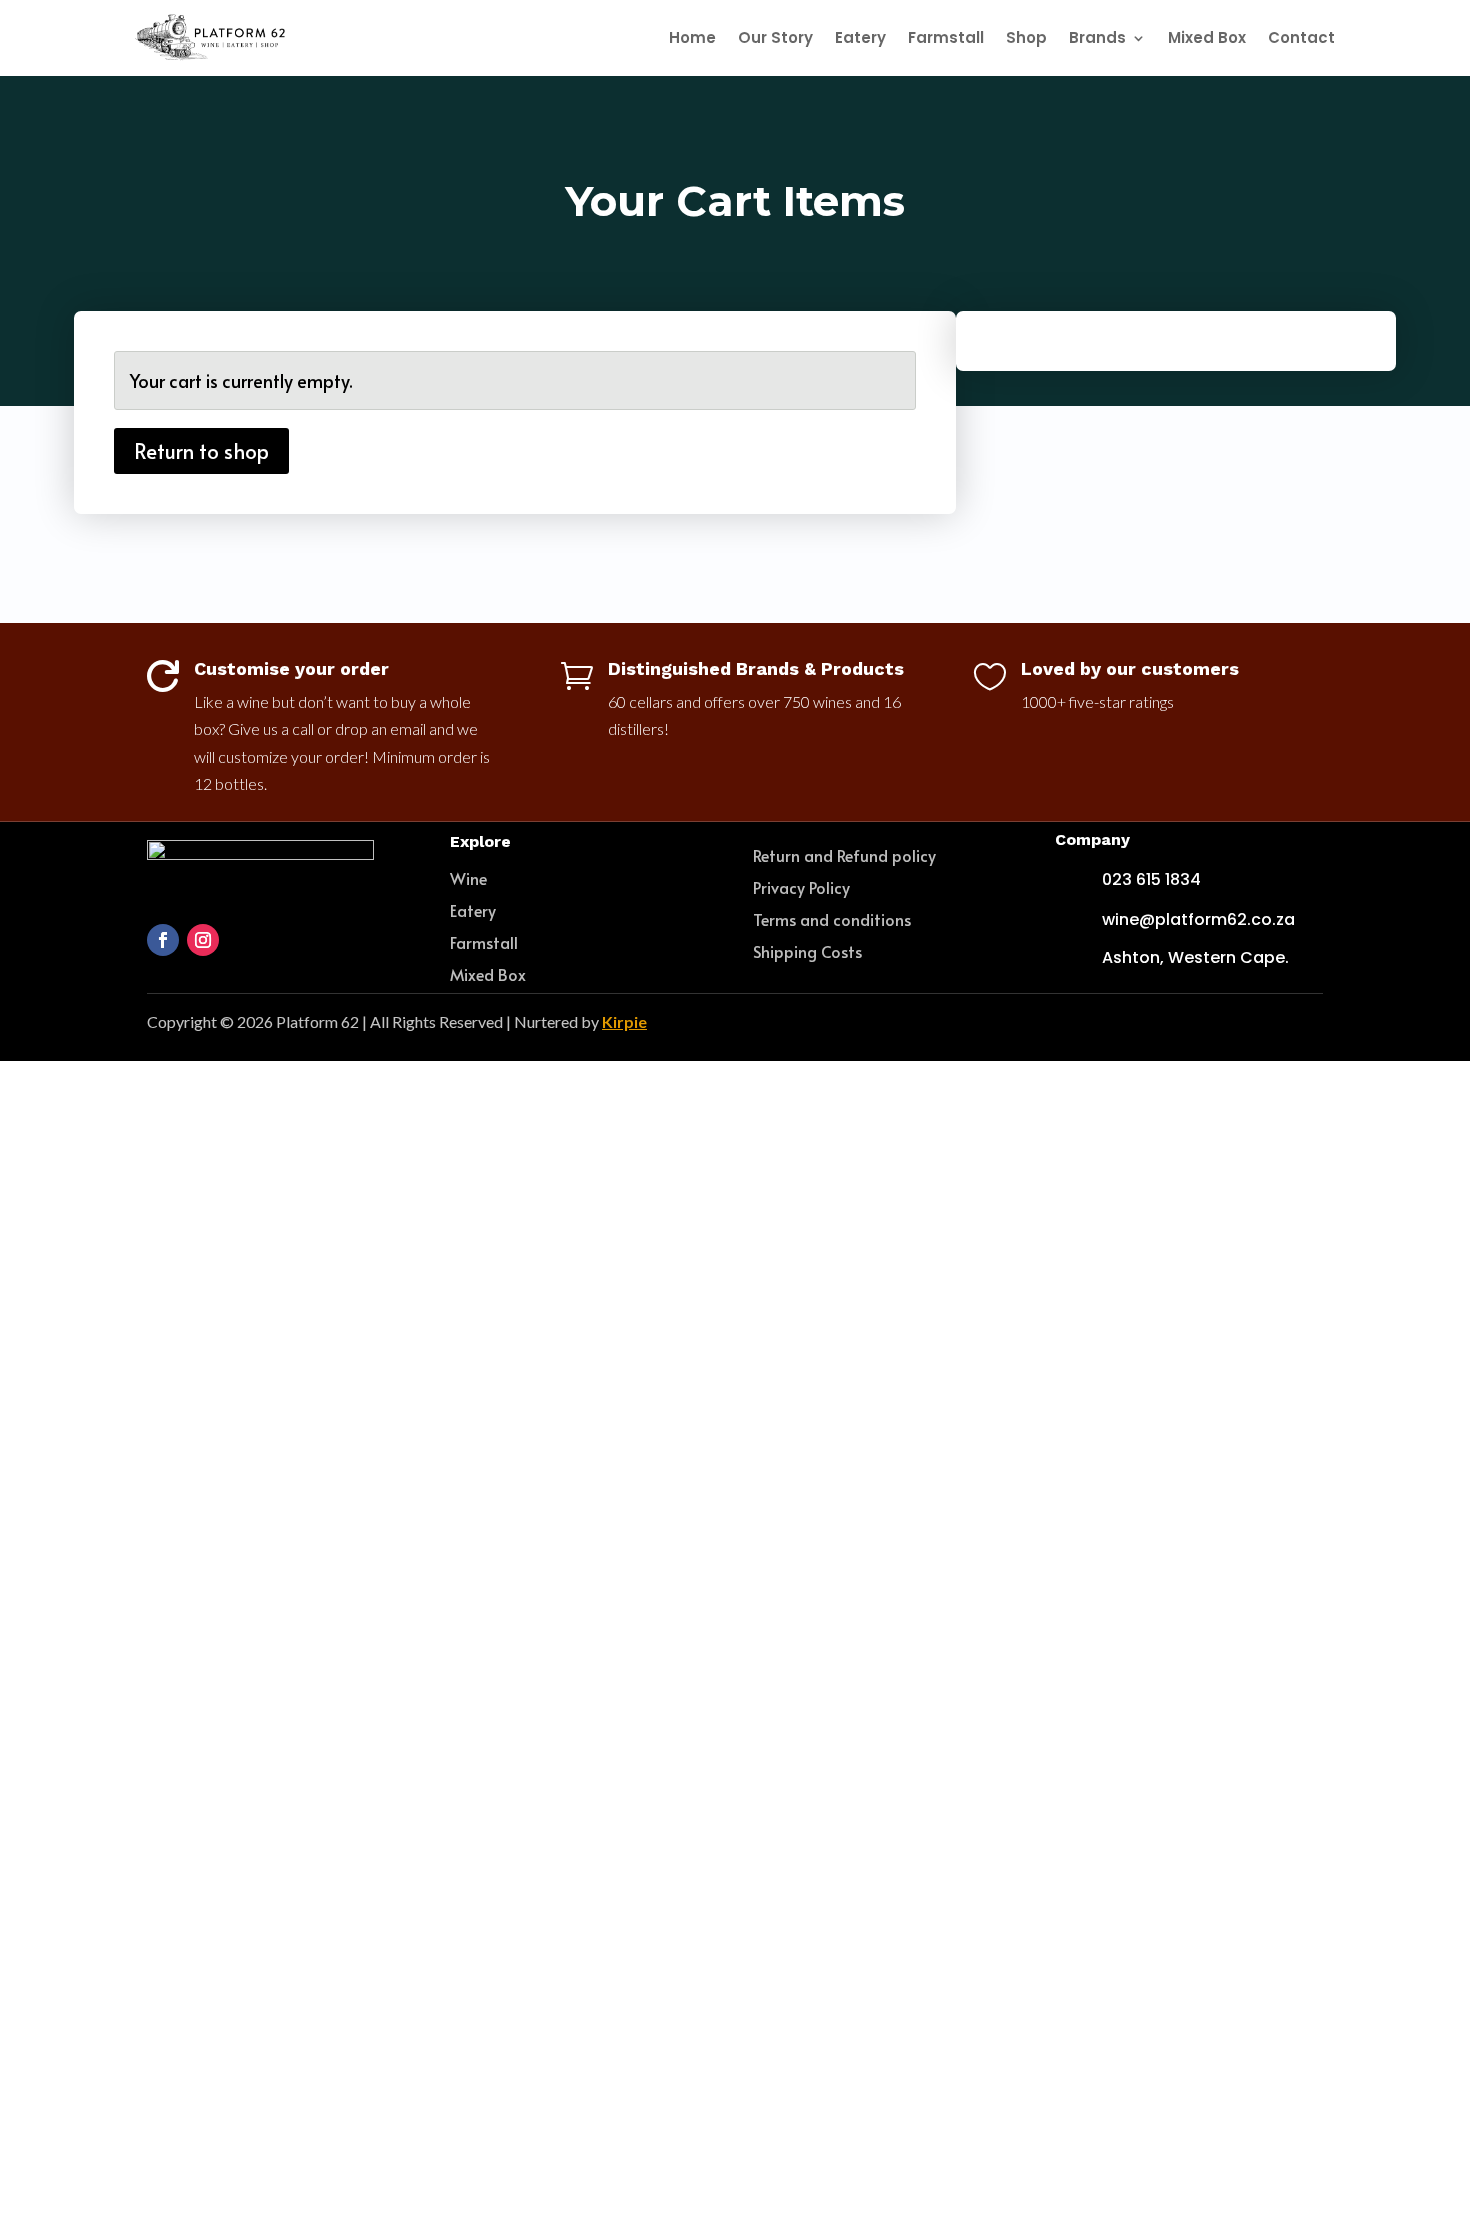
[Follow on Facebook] (163, 940)
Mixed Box (1207, 37)
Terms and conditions (832, 919)
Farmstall (946, 37)
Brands (1097, 37)
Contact (1301, 37)
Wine (468, 878)
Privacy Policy (801, 887)
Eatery (860, 37)
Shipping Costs (807, 951)
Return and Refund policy (844, 855)
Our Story (775, 37)
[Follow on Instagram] (203, 940)
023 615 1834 (1151, 879)
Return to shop (201, 451)
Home (692, 37)
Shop (1026, 37)
